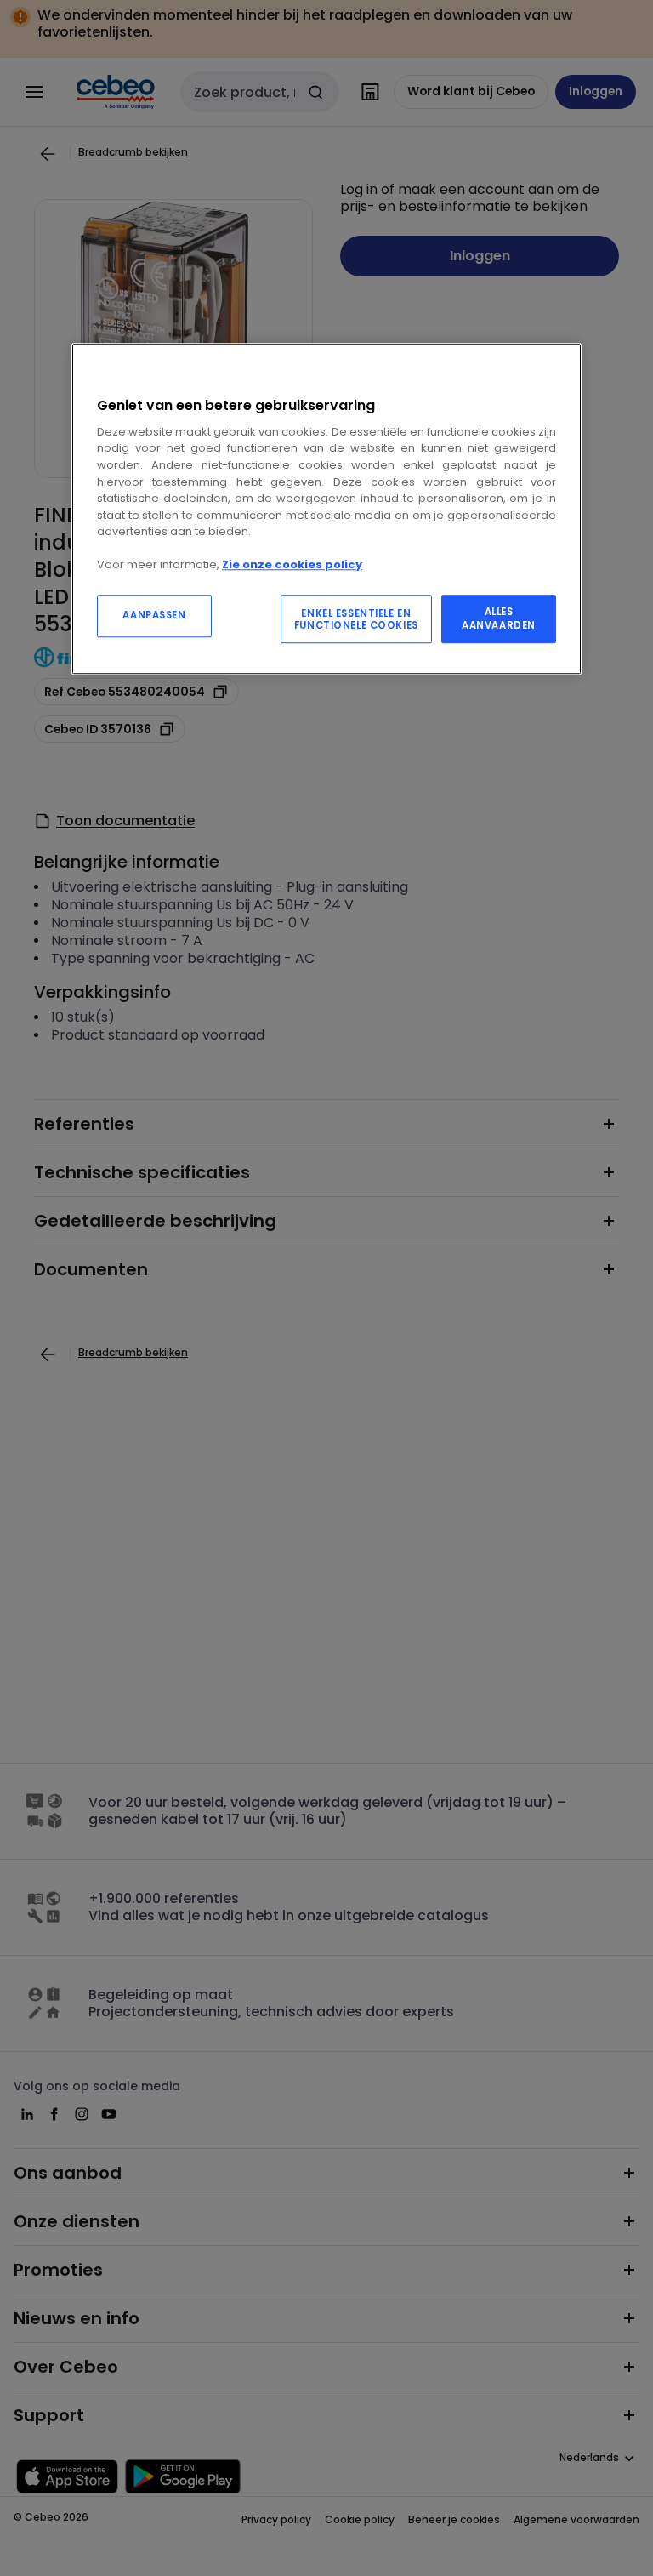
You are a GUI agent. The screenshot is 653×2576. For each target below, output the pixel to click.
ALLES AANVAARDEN (499, 618)
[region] (326, 509)
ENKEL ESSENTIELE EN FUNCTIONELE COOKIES (356, 619)
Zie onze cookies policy (292, 564)
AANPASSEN (154, 615)
